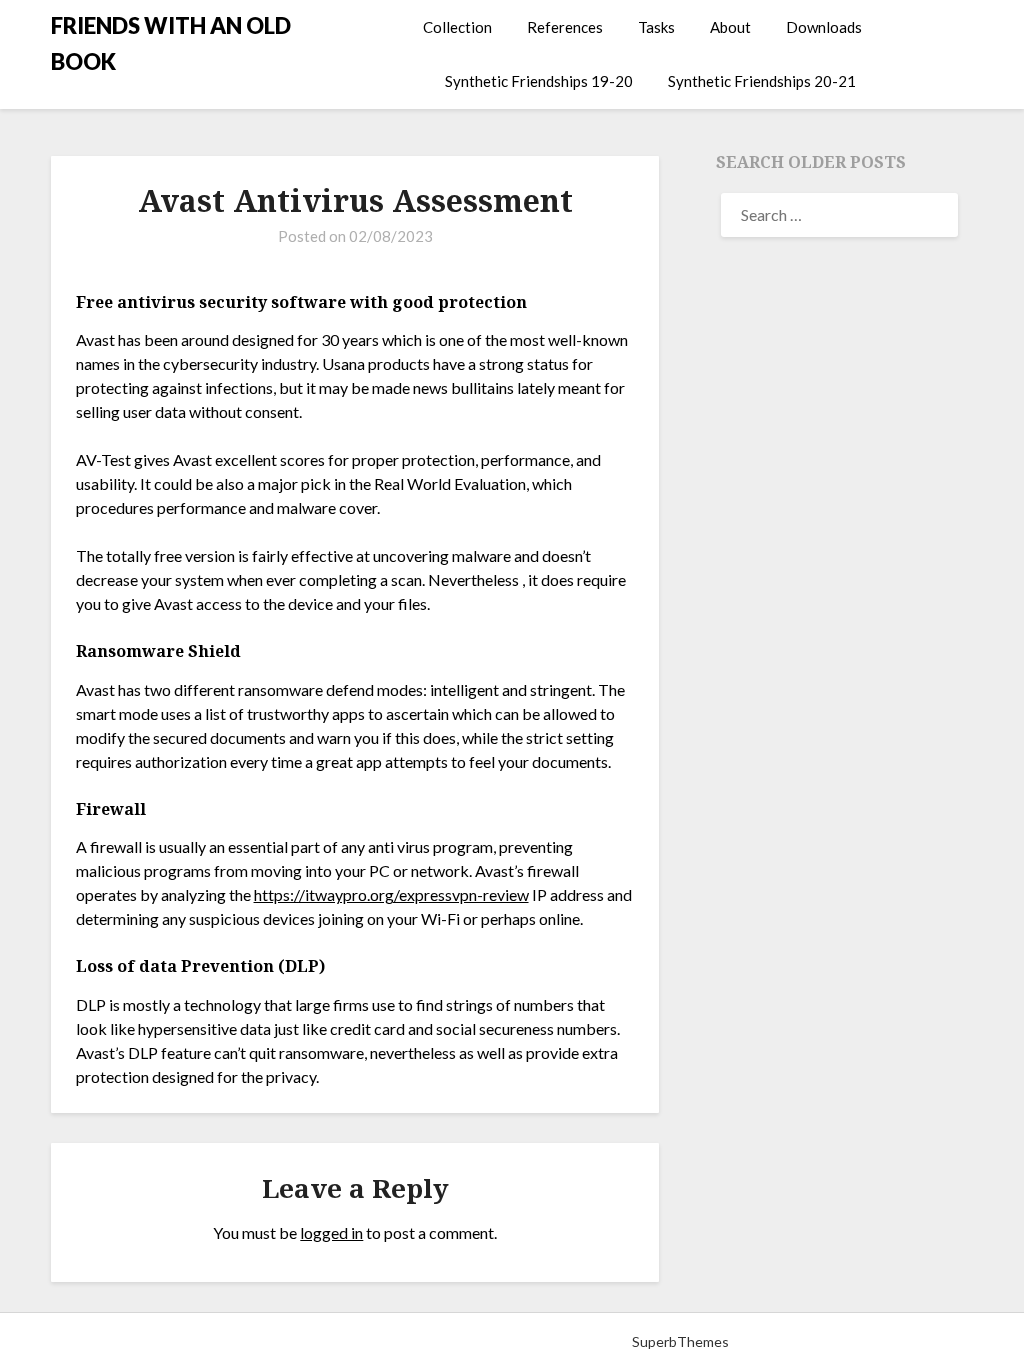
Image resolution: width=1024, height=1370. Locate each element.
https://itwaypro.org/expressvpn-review (391, 894)
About (730, 27)
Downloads (824, 27)
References (565, 27)
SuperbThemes (680, 1341)
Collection (457, 27)
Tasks (656, 27)
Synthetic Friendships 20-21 (762, 81)
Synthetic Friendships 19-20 (539, 81)
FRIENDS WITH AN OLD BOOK (171, 43)
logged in (331, 1232)
